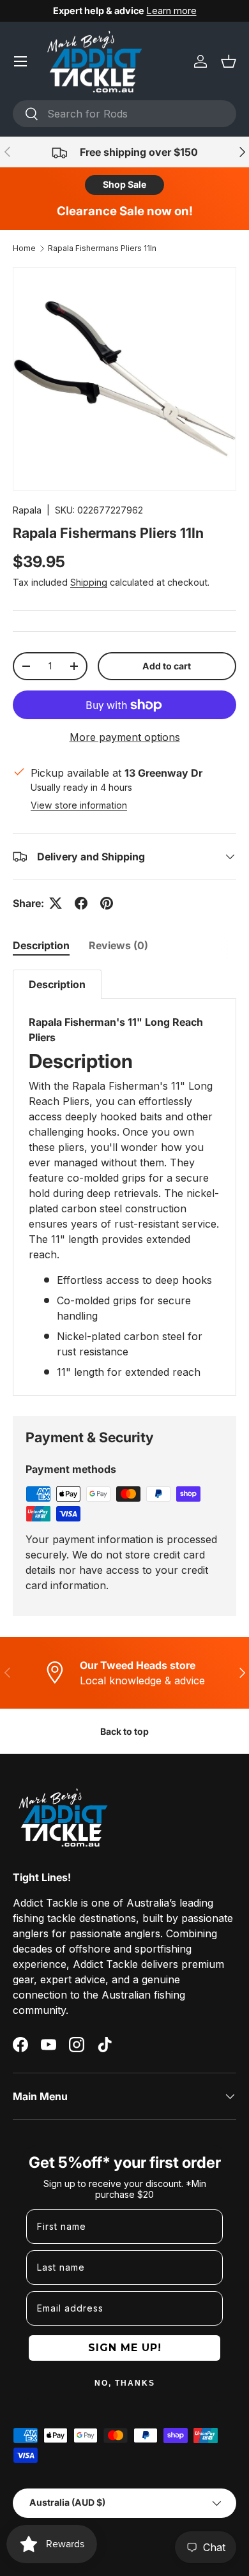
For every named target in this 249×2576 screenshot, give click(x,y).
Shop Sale (124, 184)
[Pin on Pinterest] (107, 903)
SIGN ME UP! (125, 2348)
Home (24, 248)
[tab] (41, 945)
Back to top (124, 1731)
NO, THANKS (125, 2383)
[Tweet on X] (56, 903)
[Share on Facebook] (81, 903)
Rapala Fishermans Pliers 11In (102, 248)
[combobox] (124, 114)
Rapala (27, 510)
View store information (79, 805)
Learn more (172, 11)
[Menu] (20, 61)
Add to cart (167, 666)
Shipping (89, 582)
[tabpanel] (124, 1182)
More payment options (125, 737)
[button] (229, 61)
